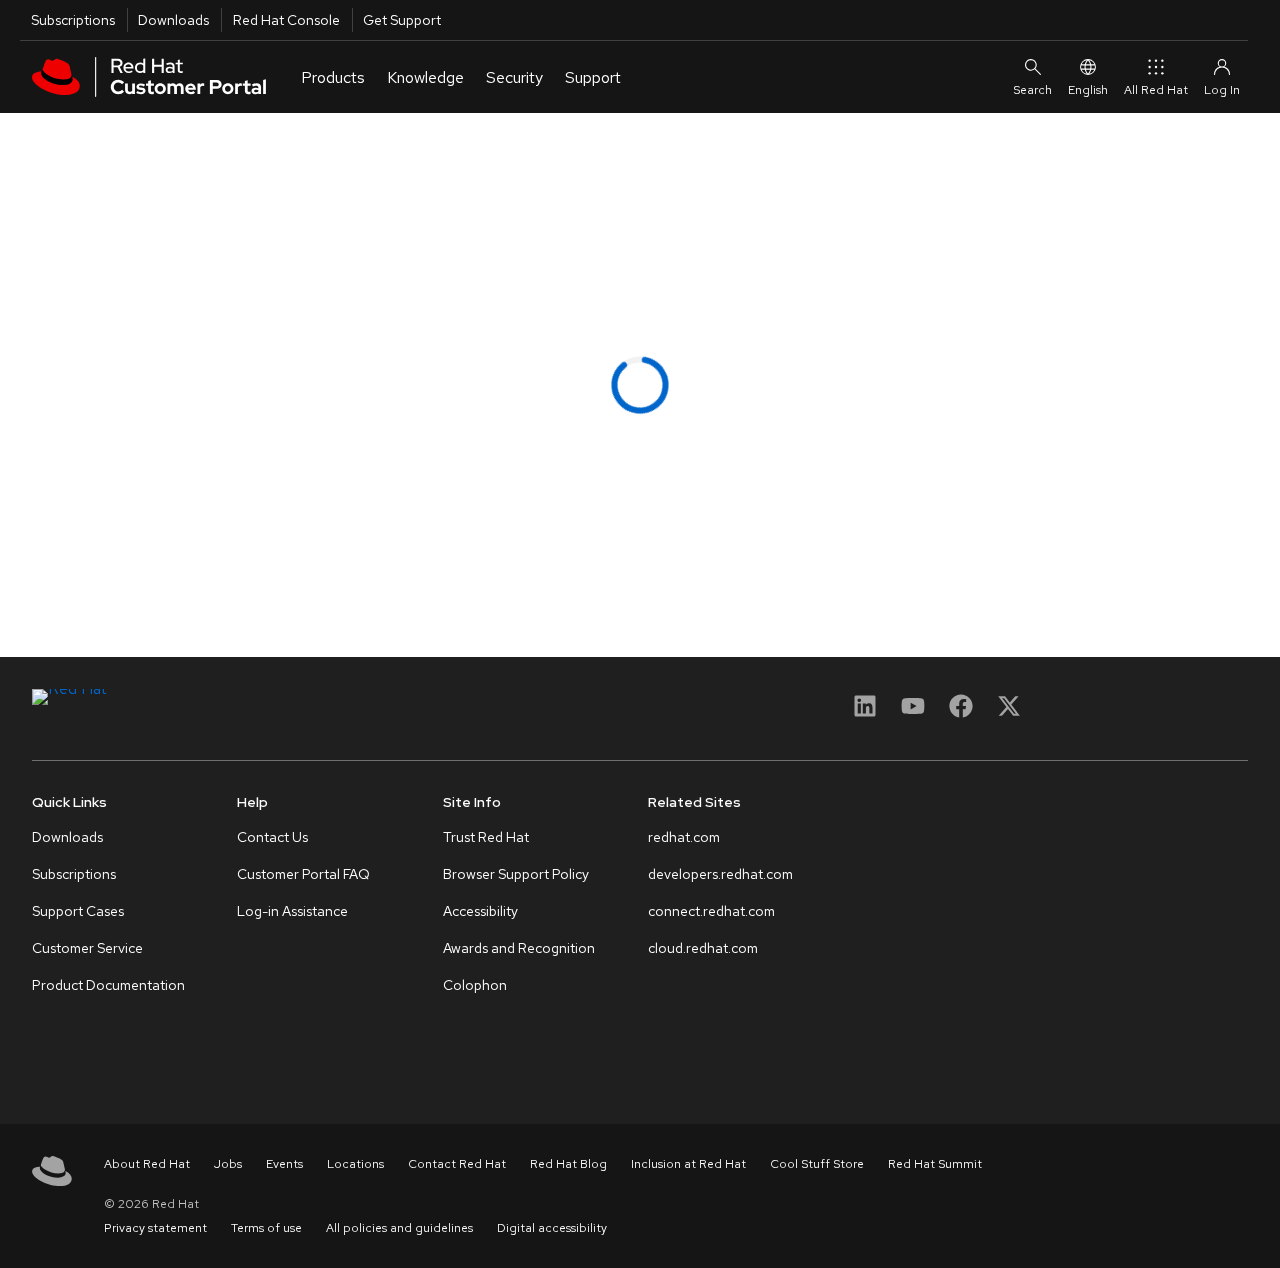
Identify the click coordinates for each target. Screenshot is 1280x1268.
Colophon (475, 985)
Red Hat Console (286, 20)
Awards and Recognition (519, 948)
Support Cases (78, 911)
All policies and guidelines (399, 1228)
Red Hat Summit (935, 1164)
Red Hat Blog (568, 1164)
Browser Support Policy (516, 874)
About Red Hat (147, 1164)
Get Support (402, 20)
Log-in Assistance (292, 911)
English (1088, 90)
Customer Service (87, 948)
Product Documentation (108, 985)
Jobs (228, 1164)
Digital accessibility (552, 1228)
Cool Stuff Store (817, 1164)
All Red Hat (1156, 90)
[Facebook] (961, 712)
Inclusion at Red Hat (688, 1164)
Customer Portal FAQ (303, 874)
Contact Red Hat (457, 1164)
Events (284, 1164)
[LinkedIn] (865, 712)
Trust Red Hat (486, 837)
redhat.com (684, 837)
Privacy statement (155, 1228)
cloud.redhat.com (703, 948)
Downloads (173, 20)
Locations (355, 1164)
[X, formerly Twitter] (1009, 712)
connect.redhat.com (711, 911)
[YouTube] (913, 712)
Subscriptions (73, 20)
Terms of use (266, 1228)
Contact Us (272, 837)
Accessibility (480, 911)
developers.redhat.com (720, 874)
